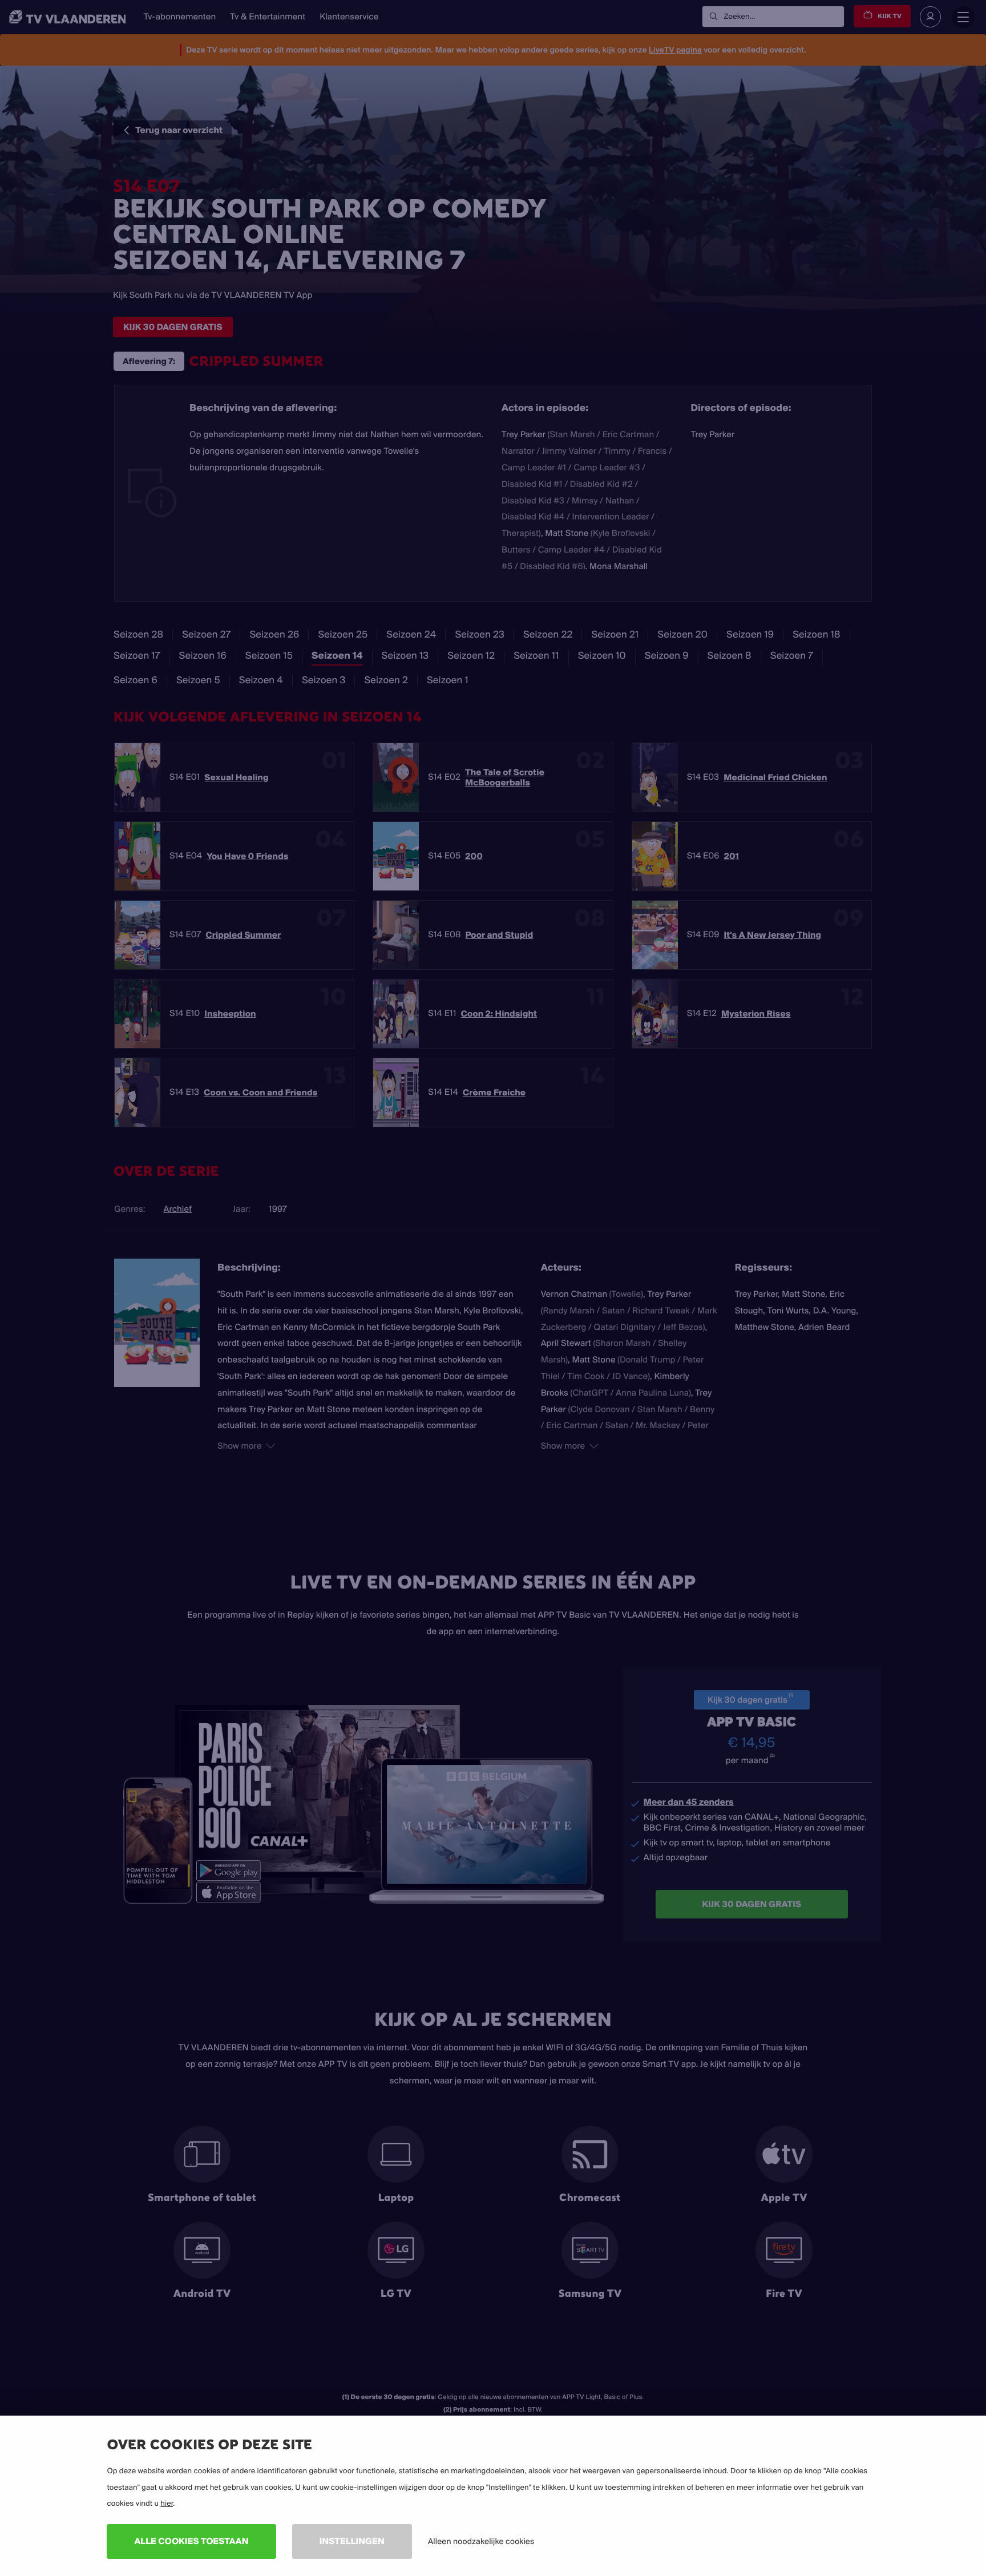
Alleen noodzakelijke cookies (481, 2541)
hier (167, 2504)
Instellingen (352, 2541)
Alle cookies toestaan (191, 2541)
